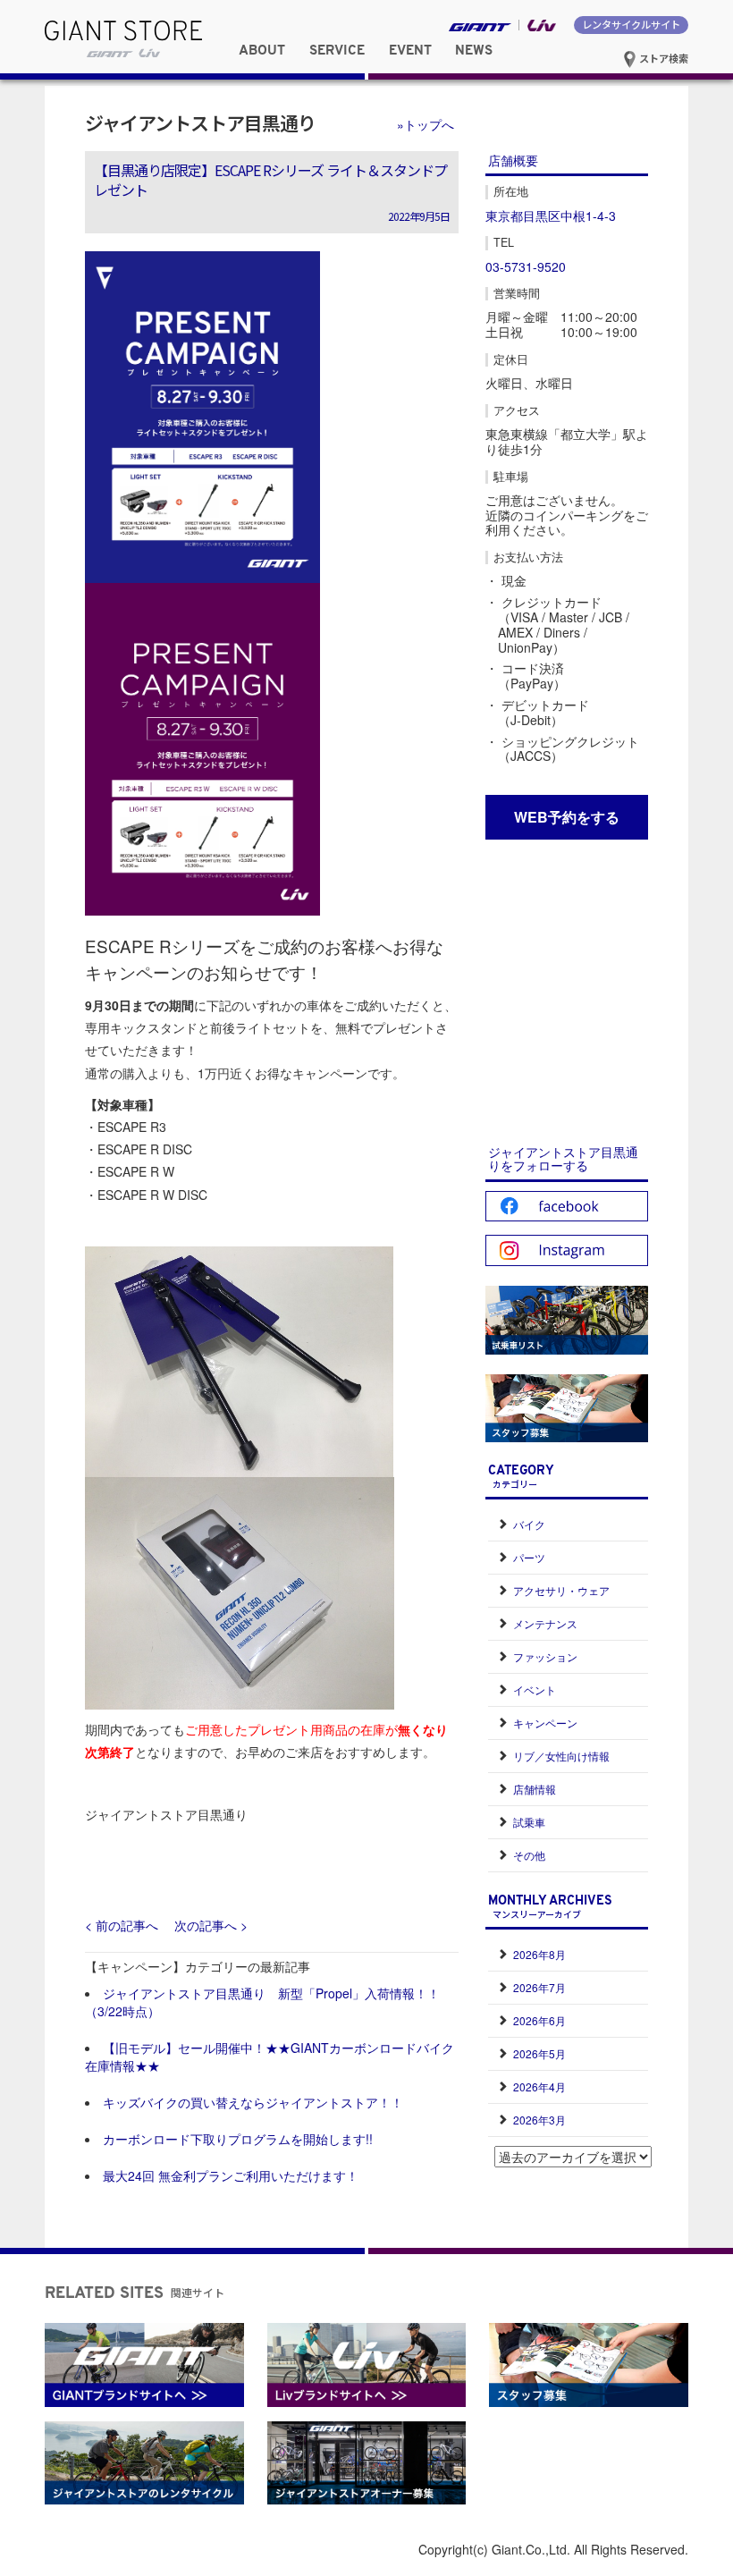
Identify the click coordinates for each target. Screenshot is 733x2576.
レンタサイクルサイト (631, 24)
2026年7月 (539, 1987)
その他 (529, 1855)
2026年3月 (539, 2120)
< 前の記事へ (122, 1925)
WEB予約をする (567, 817)
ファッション (545, 1656)
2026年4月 (539, 2086)
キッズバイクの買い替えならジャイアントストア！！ (253, 2102)
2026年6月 (539, 2020)
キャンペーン (545, 1723)
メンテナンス (545, 1623)
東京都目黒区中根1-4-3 (551, 215)
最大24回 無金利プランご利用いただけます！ (231, 2175)
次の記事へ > (211, 1925)
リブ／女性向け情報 (561, 1756)
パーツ (529, 1557)
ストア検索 (662, 58)
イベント (535, 1689)
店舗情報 (535, 1789)
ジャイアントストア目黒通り (200, 122)
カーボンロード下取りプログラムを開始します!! (238, 2139)
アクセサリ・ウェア (561, 1590)
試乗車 (529, 1822)
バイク (529, 1524)
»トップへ (425, 124)
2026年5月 (539, 2053)
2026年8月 (539, 1954)
